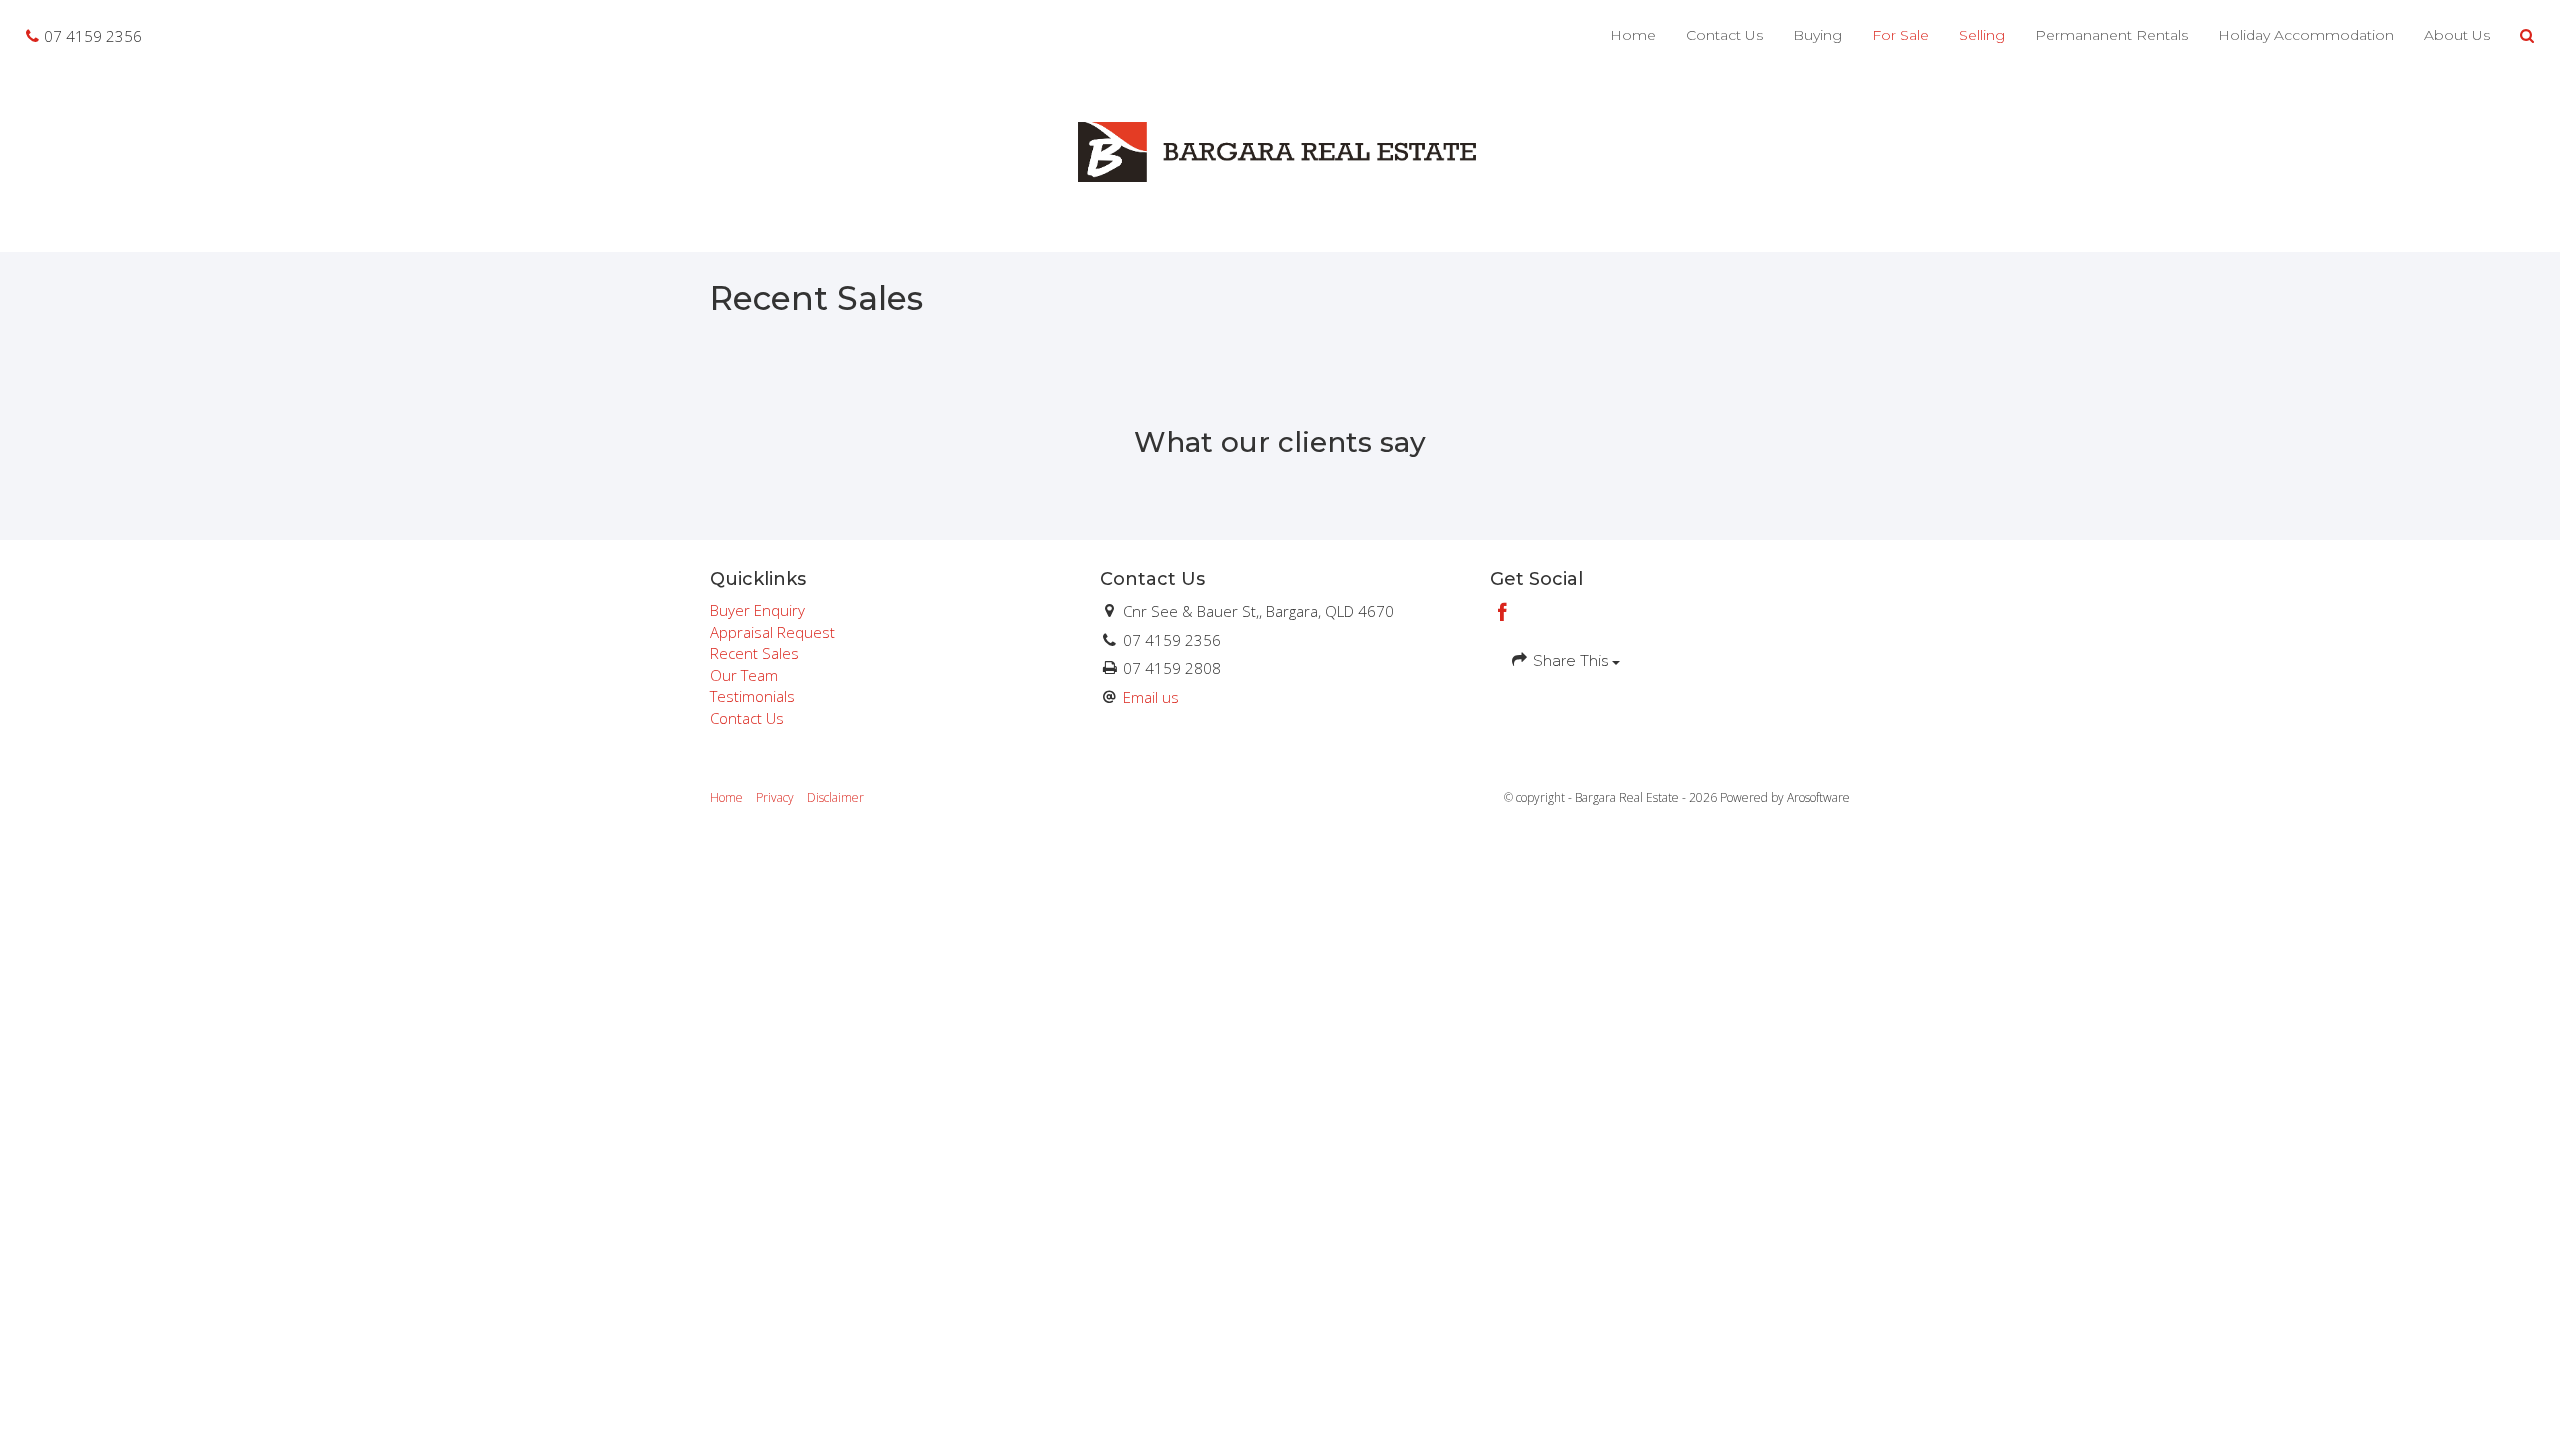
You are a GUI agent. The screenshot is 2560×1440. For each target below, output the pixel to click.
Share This (1570, 660)
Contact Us (1724, 35)
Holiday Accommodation (2306, 35)
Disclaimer (835, 797)
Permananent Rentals (2111, 35)
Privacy (775, 797)
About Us (2457, 35)
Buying (1817, 35)
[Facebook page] (1503, 613)
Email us (1151, 697)
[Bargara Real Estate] (1280, 150)
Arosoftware (1818, 797)
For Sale (1900, 35)
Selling (1982, 35)
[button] (2527, 36)
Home (1633, 35)
